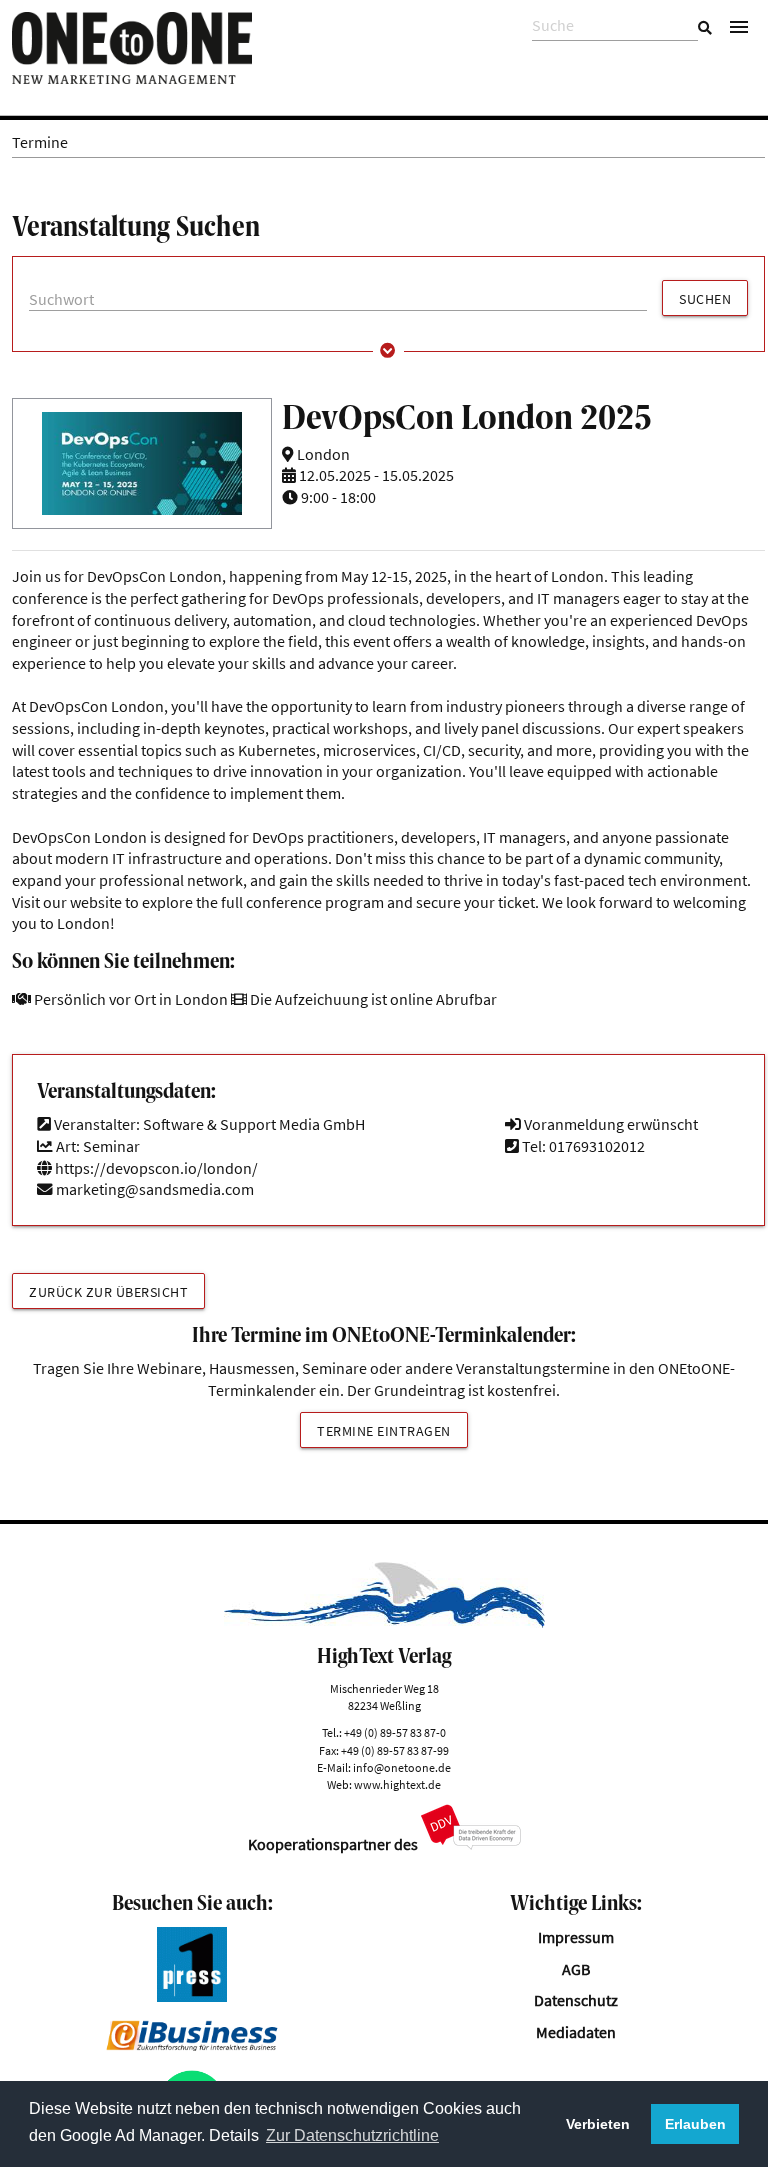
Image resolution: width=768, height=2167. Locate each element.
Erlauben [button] (695, 2124)
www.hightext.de (397, 1784)
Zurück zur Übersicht (108, 1292)
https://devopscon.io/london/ (155, 1168)
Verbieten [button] (598, 2124)
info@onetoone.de (402, 1767)
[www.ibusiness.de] (192, 2045)
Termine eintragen (384, 1431)
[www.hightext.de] (384, 1622)
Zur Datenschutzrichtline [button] (352, 2135)
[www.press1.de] (192, 1996)
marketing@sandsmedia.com (155, 1189)
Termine (40, 142)
